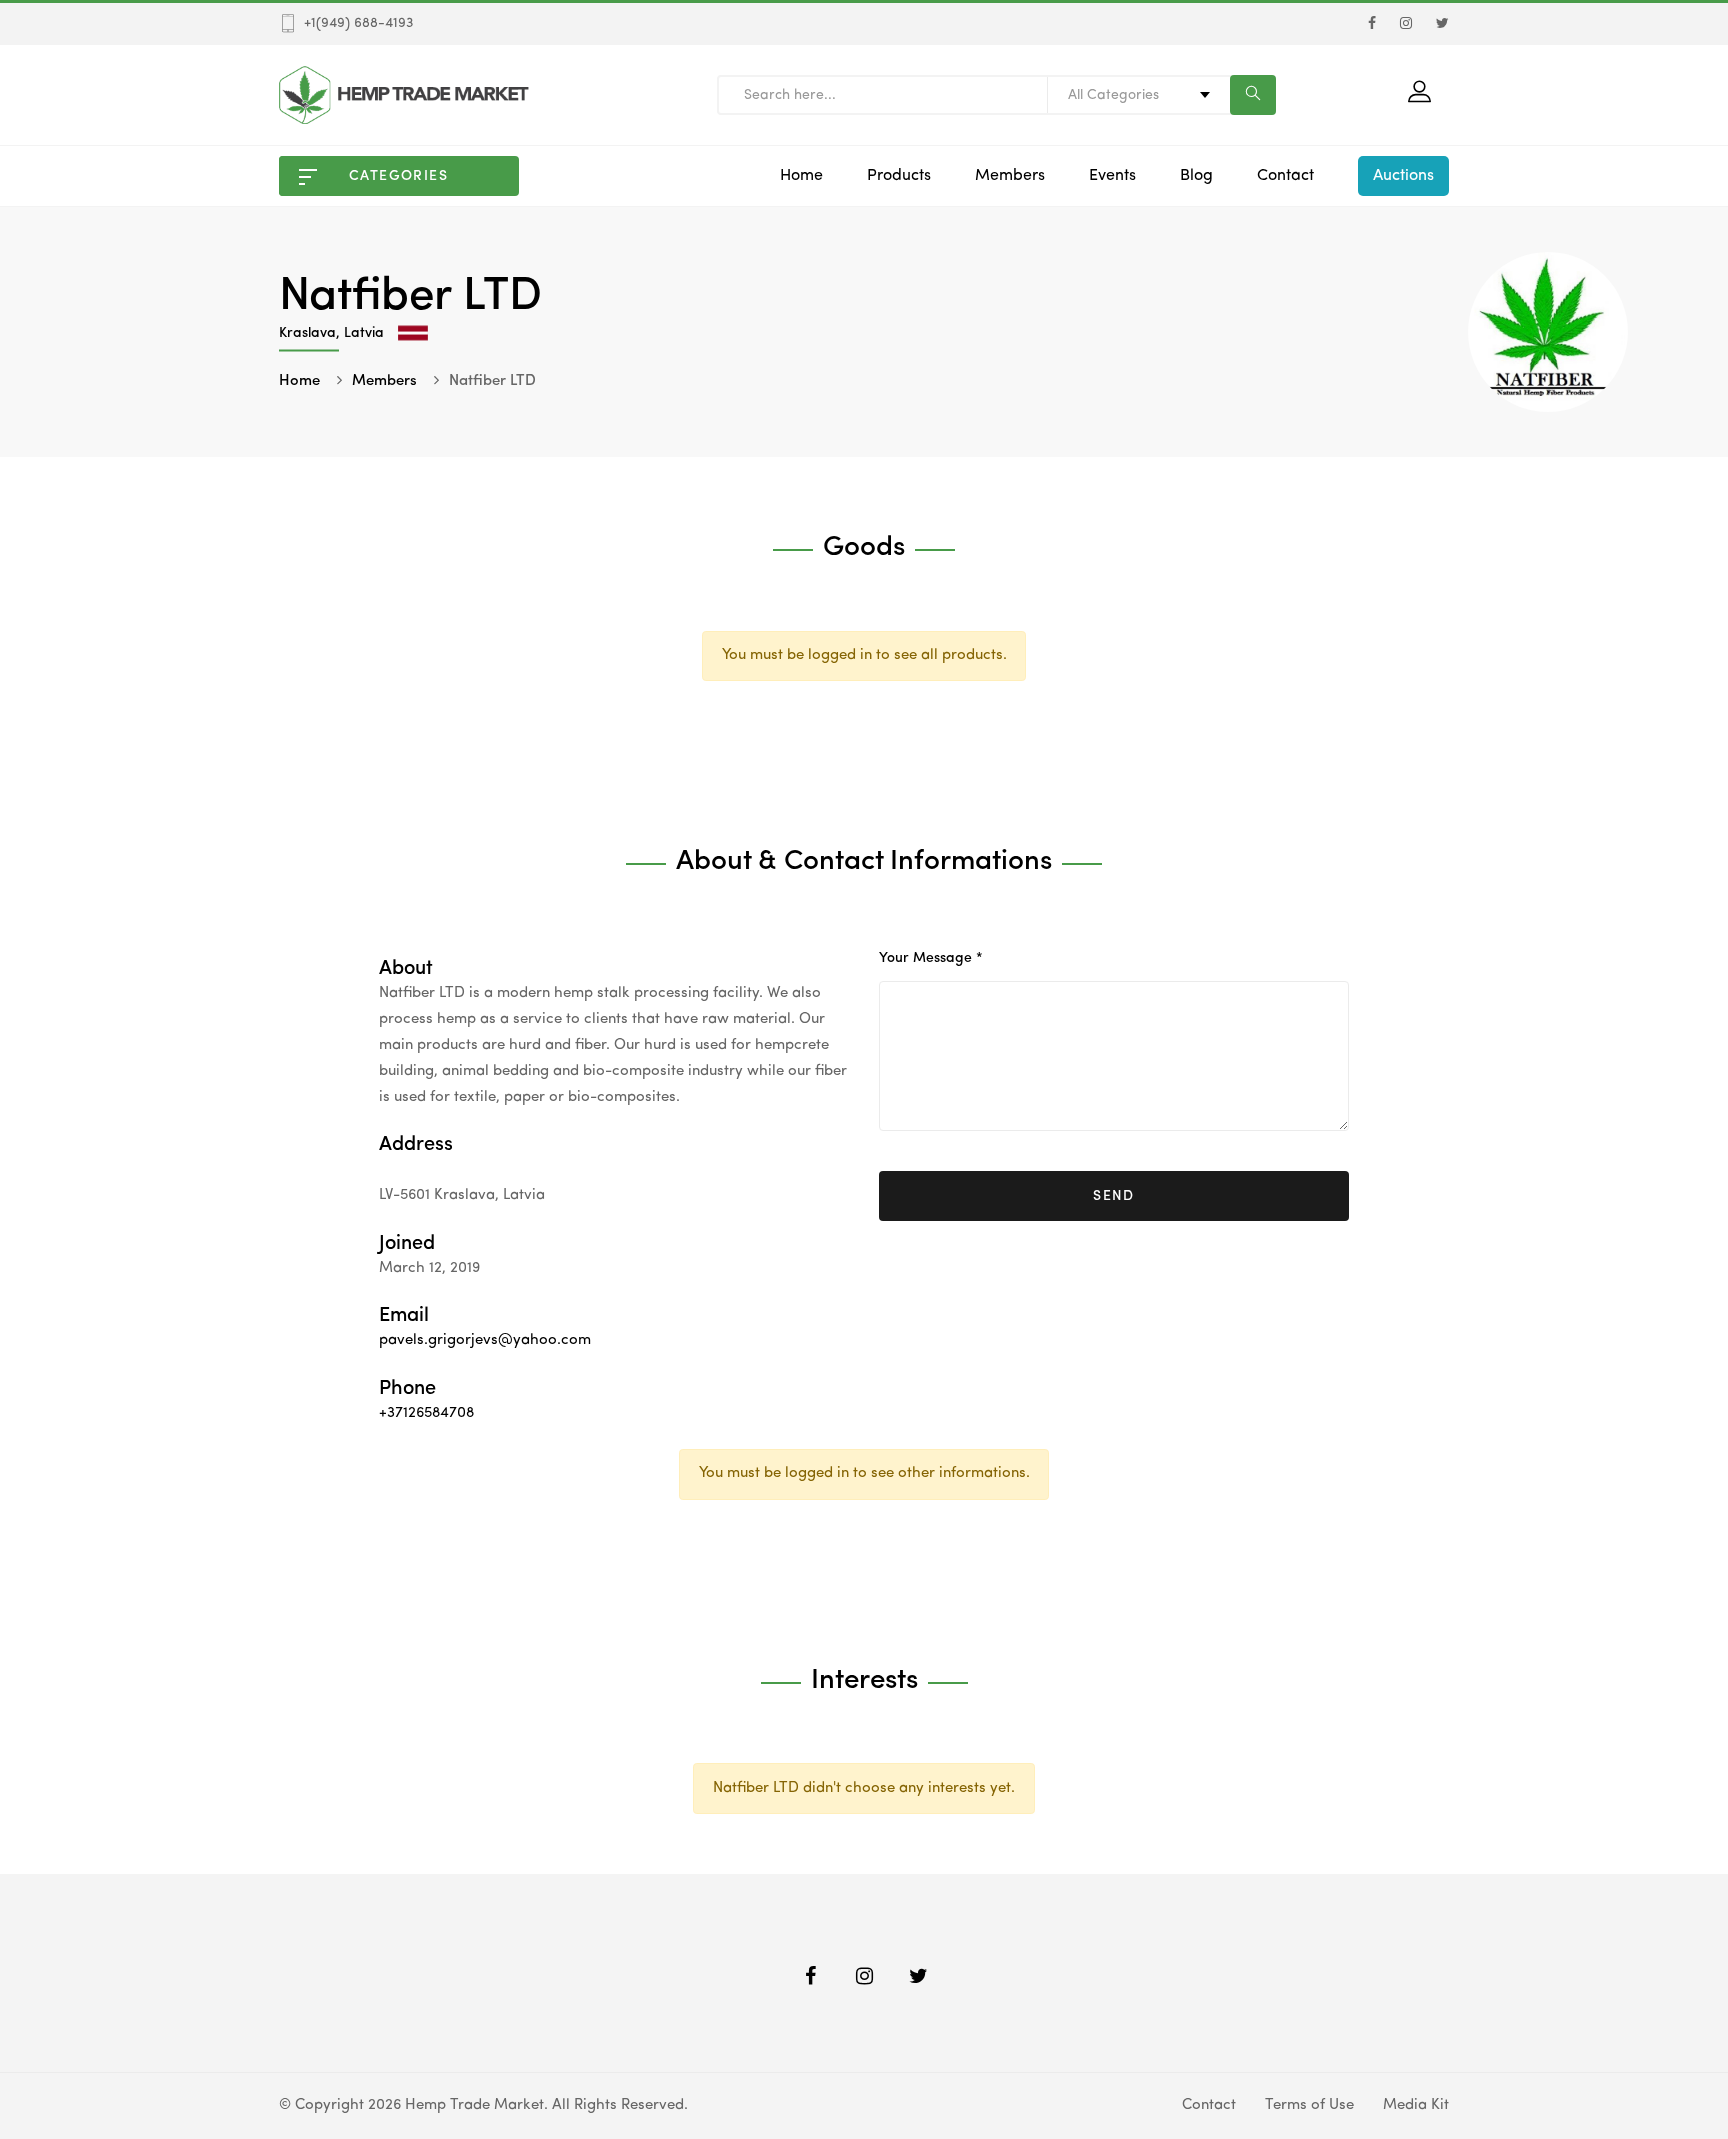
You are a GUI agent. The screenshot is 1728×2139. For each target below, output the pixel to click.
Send (1114, 1196)
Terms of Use (1309, 2105)
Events (1112, 176)
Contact (1285, 176)
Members (1010, 176)
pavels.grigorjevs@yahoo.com (485, 1340)
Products (899, 176)
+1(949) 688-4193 (358, 23)
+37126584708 (426, 1413)
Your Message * (931, 958)
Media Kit (1416, 2105)
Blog (1196, 176)
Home (801, 176)
